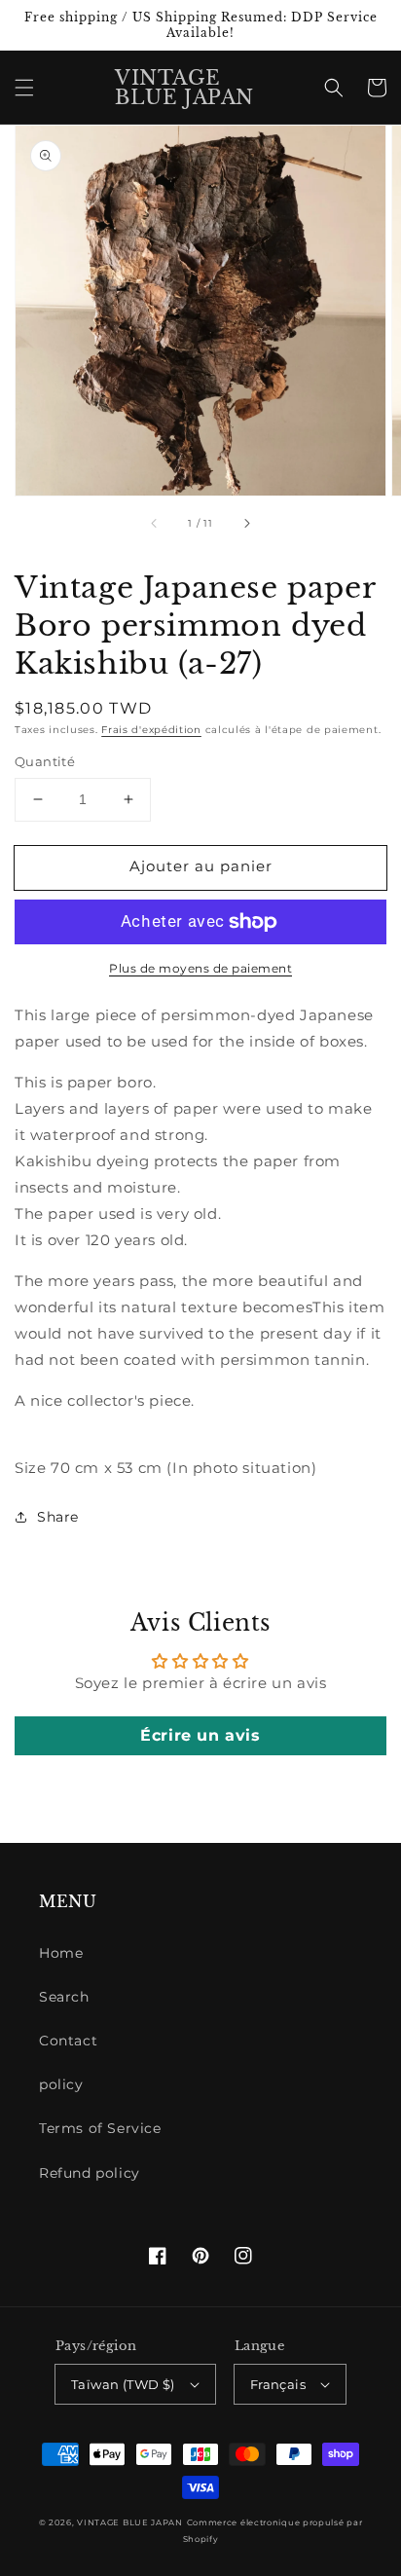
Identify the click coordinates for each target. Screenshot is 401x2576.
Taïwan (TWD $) (123, 2384)
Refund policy (90, 2173)
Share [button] (58, 1517)
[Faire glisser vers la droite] (246, 523)
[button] (24, 88)
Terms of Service (100, 2128)
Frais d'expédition (151, 730)
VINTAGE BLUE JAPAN (130, 2522)
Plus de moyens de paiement (200, 968)
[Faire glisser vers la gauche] (155, 523)
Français (278, 2384)
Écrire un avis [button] (200, 1735)
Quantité (45, 761)
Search (64, 1997)
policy (61, 2084)
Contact (68, 2041)
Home (61, 1953)
